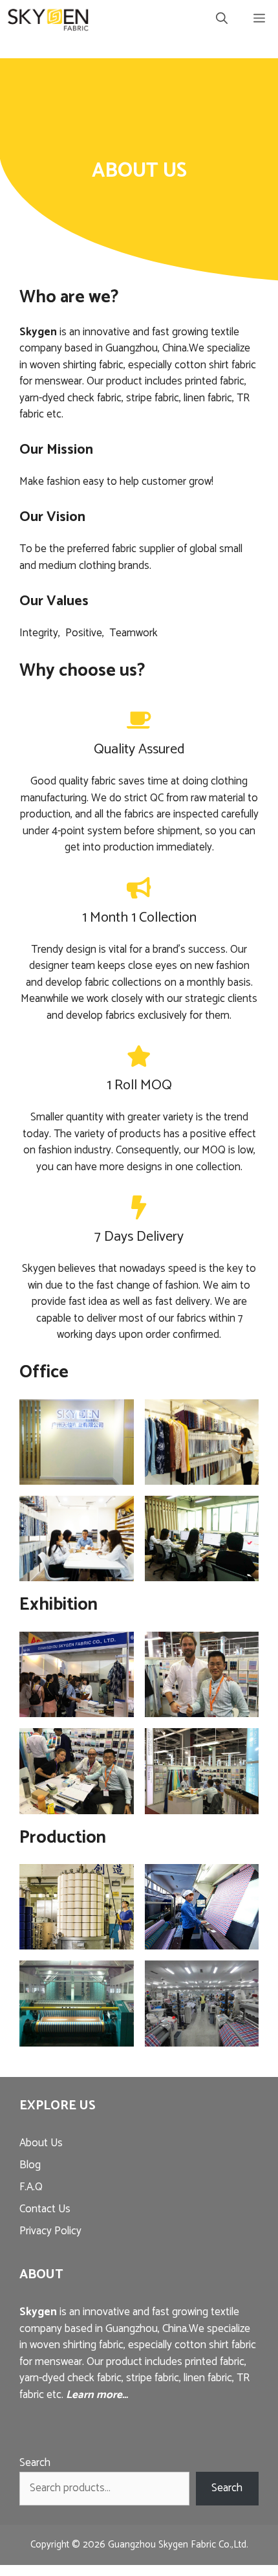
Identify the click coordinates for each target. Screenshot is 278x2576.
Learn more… (97, 2395)
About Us (41, 2143)
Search (35, 2463)
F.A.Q (31, 2187)
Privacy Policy (50, 2231)
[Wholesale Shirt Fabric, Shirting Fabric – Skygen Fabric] (48, 19)
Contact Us (45, 2209)
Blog (30, 2165)
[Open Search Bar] (222, 19)
